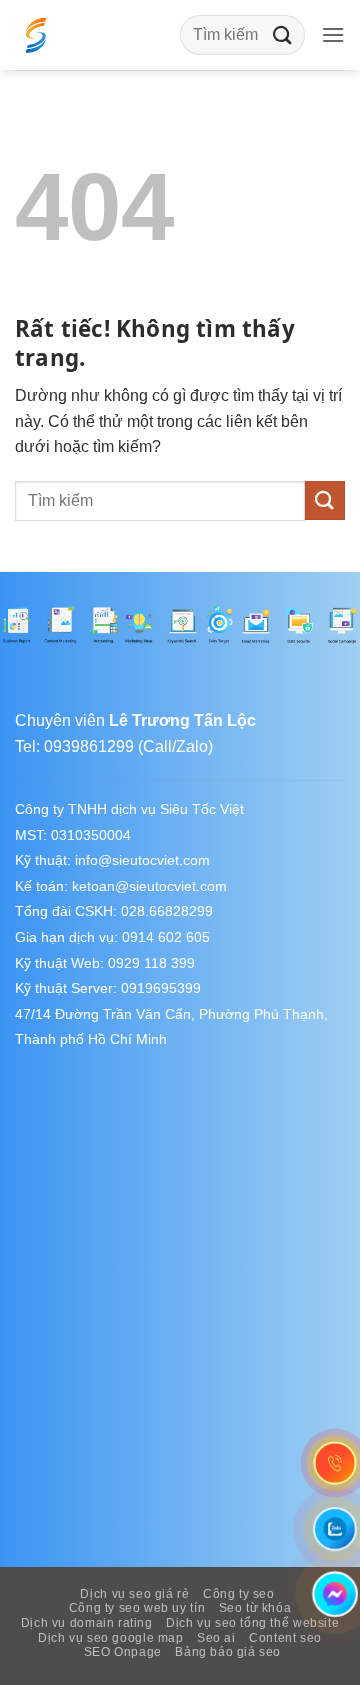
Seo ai (216, 1638)
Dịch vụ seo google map (110, 1638)
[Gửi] (283, 34)
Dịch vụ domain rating (87, 1623)
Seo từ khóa (255, 1608)
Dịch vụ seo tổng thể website (252, 1623)
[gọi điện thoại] (335, 1463)
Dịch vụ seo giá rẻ (134, 1594)
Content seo (285, 1638)
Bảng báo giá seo (228, 1652)
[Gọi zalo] (335, 1529)
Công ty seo (239, 1594)
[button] (333, 34)
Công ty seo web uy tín (137, 1608)
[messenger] (335, 1595)
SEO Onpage (123, 1652)
